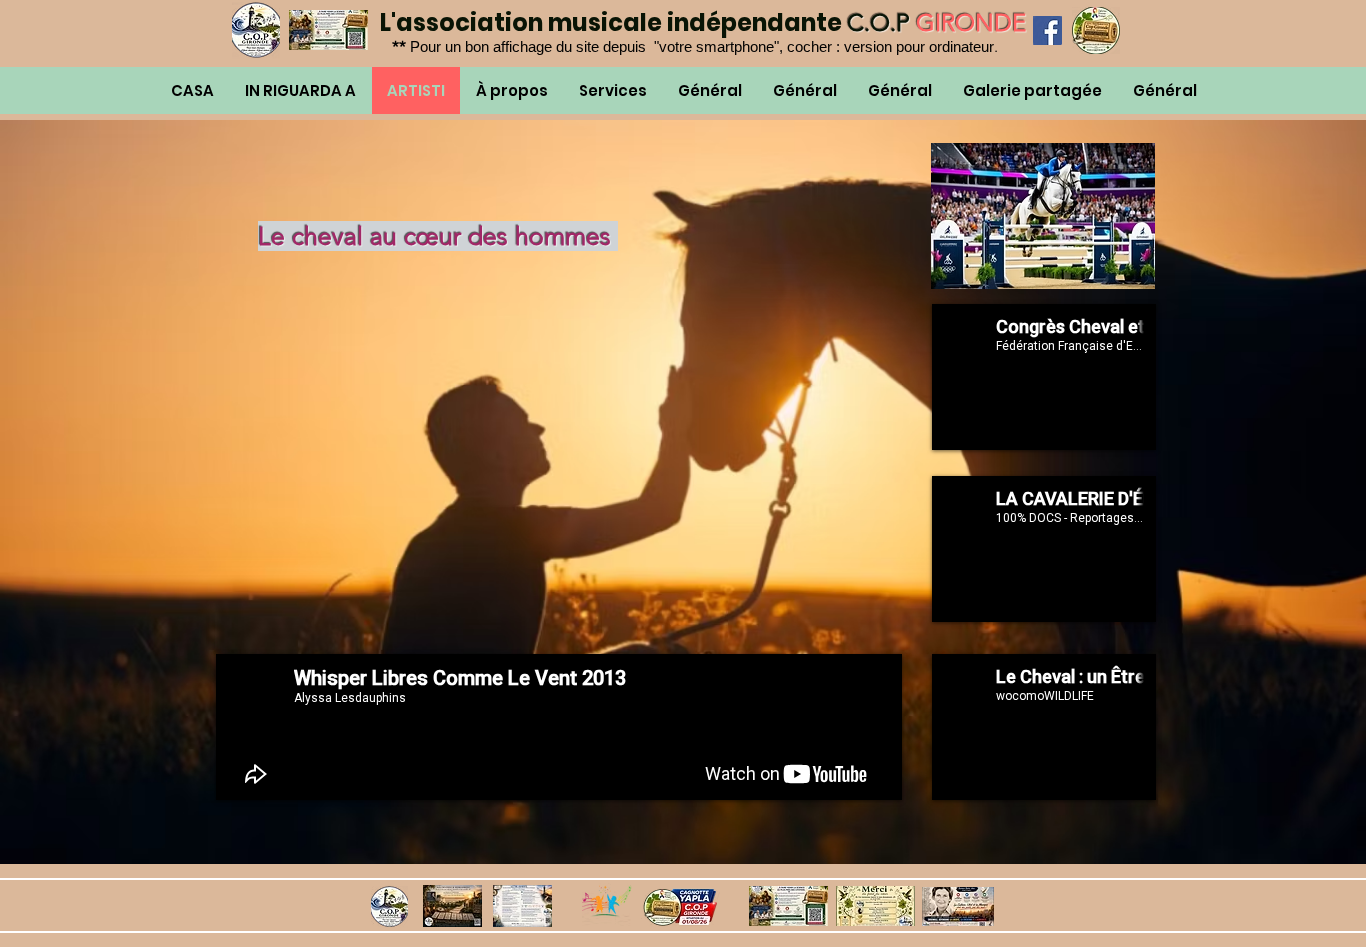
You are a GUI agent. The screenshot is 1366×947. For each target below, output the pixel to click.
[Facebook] (1047, 30)
